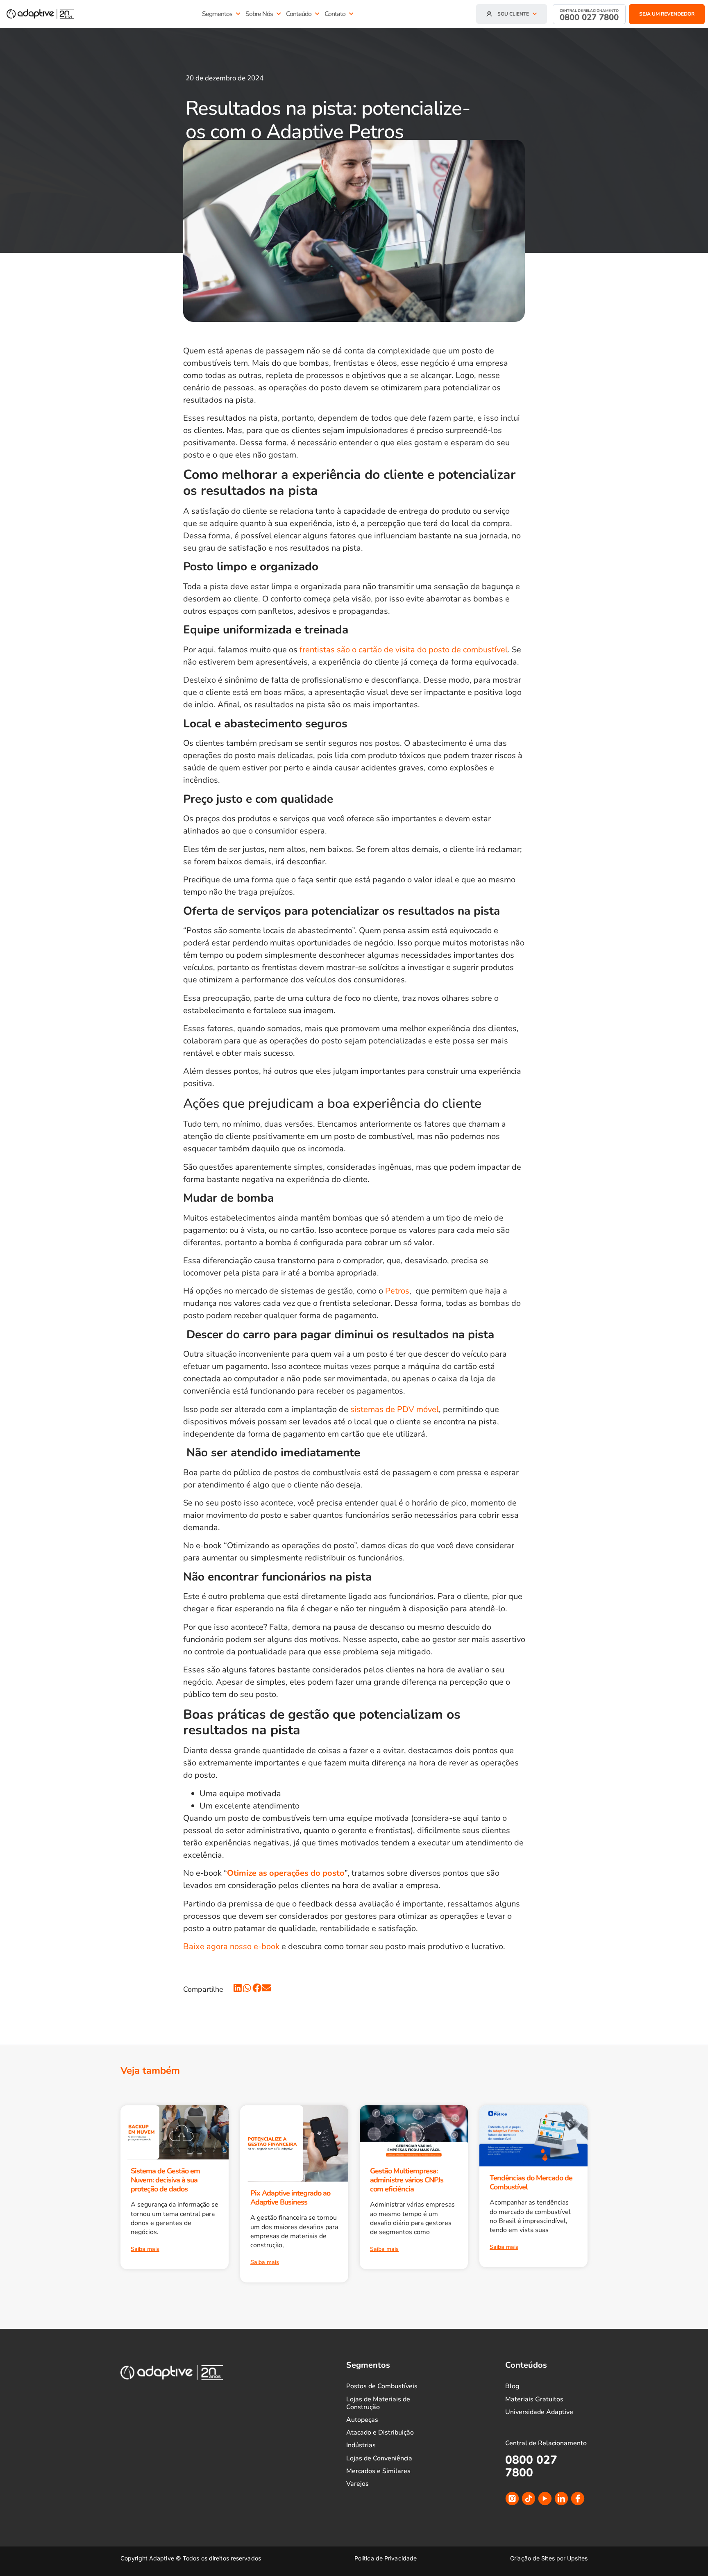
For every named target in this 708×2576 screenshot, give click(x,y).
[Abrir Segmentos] (238, 14)
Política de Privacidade (386, 2558)
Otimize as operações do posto (286, 1873)
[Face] (578, 2499)
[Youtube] (545, 2499)
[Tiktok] (529, 2499)
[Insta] (512, 2499)
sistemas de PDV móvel (395, 1409)
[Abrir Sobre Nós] (279, 14)
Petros (397, 1291)
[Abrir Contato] (351, 14)
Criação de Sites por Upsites (549, 2558)
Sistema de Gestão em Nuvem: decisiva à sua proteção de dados (165, 2180)
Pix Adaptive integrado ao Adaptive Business (290, 2198)
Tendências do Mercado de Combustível (531, 2182)
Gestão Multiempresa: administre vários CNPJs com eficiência (407, 2180)
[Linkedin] (561, 2499)
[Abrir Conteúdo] (317, 14)
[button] (238, 1988)
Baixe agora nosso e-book (231, 1946)
